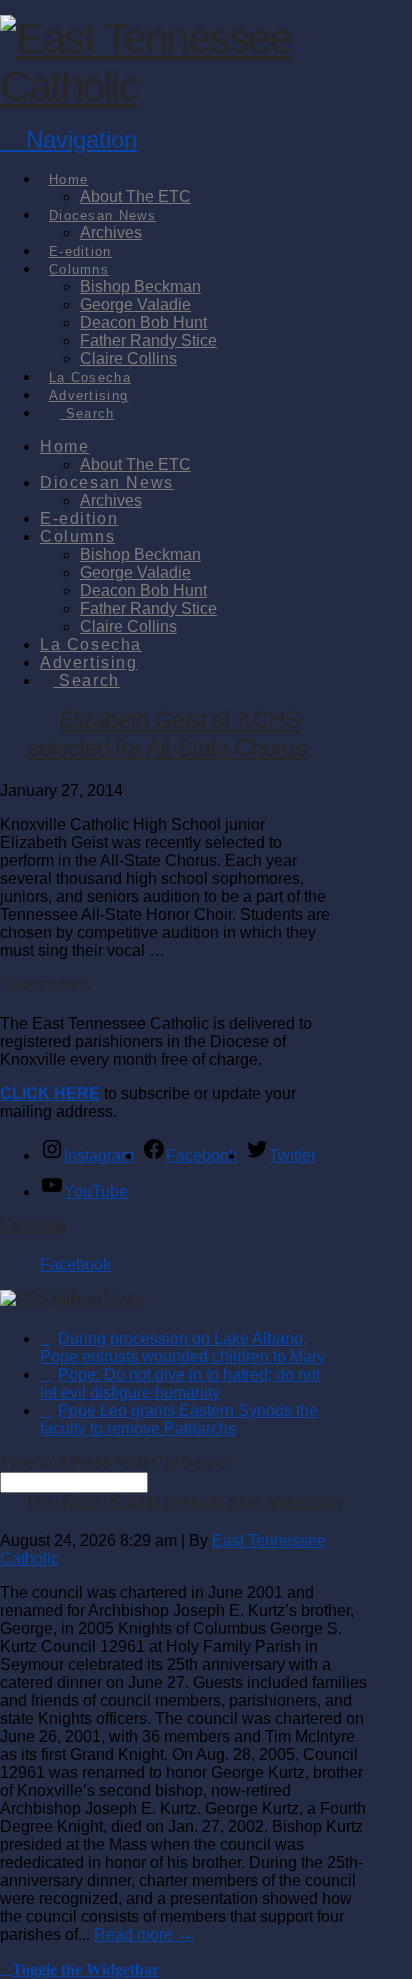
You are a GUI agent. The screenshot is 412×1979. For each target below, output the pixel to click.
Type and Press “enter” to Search (116, 1462)
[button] (68, 139)
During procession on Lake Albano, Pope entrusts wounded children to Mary (182, 1347)
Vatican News (97, 1298)
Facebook (33, 1225)
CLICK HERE (50, 1093)
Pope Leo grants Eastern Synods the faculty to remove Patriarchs (179, 1419)
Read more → (143, 1934)
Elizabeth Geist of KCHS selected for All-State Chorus (167, 733)
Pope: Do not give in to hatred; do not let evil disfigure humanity (180, 1383)
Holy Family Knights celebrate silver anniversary (185, 1501)
